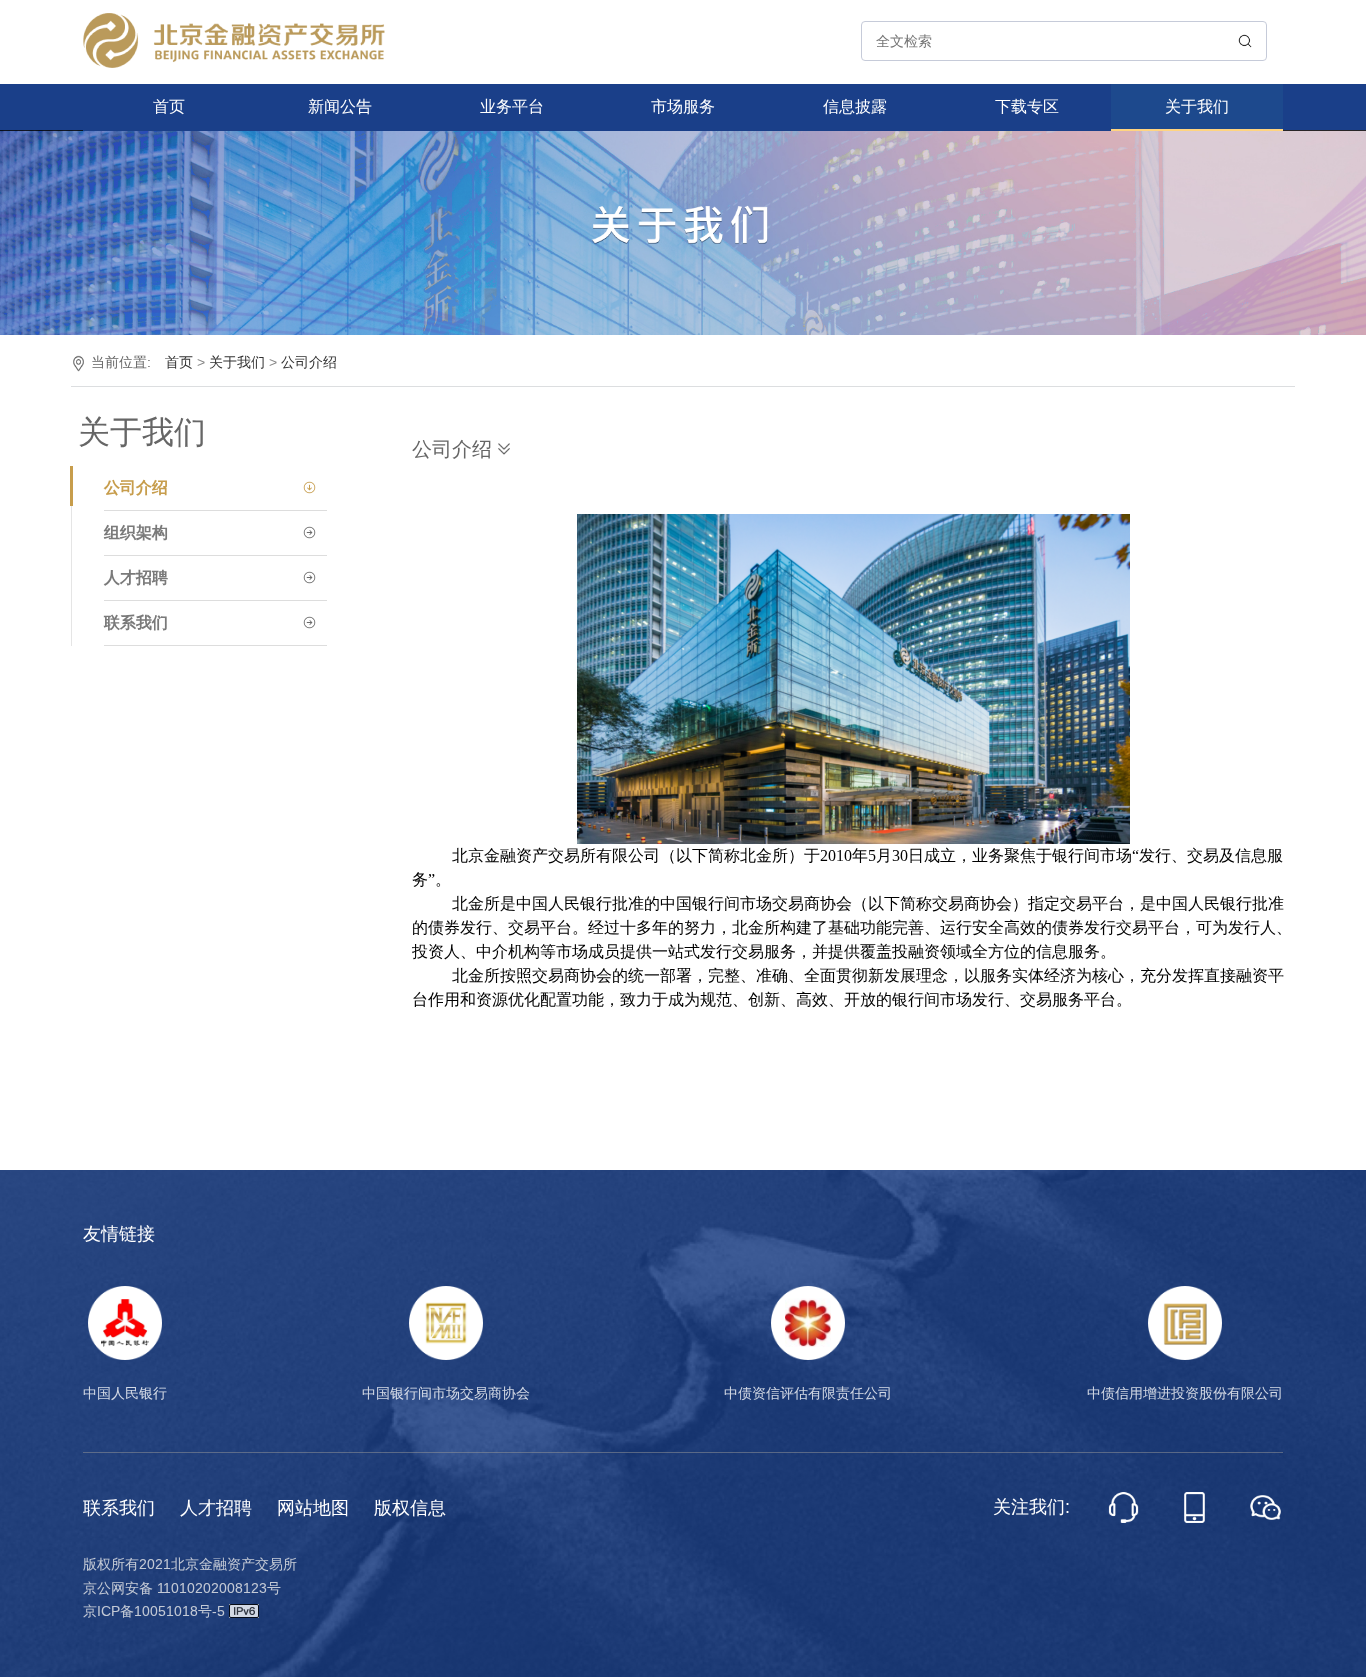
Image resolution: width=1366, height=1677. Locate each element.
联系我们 (119, 1508)
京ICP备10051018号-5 (156, 1611)
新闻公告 (340, 106)
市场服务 (683, 106)
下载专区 (1027, 106)
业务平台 (512, 106)
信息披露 (855, 106)
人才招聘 (216, 1508)
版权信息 (410, 1508)
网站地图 (313, 1508)
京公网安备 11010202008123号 (182, 1588)
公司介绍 (309, 362)
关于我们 (1197, 106)
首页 (169, 106)
